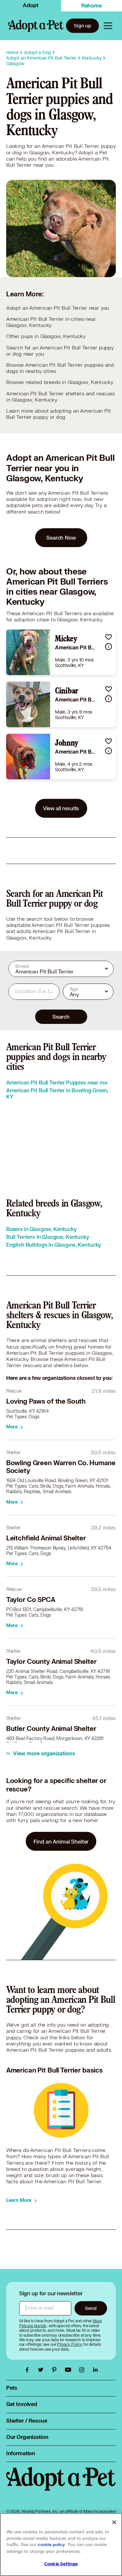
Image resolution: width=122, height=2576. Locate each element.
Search (61, 1017)
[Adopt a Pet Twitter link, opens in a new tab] (42, 2370)
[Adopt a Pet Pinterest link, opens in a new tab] (56, 2370)
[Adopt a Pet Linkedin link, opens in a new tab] (95, 2370)
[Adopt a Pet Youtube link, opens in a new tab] (70, 2370)
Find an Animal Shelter (61, 1841)
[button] (108, 637)
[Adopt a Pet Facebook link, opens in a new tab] (29, 2370)
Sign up (82, 26)
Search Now (61, 538)
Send (91, 2308)
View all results (61, 808)
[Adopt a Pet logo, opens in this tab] (61, 2485)
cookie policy (51, 2545)
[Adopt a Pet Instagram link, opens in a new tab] (83, 2370)
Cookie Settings (61, 2564)
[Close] (114, 2522)
